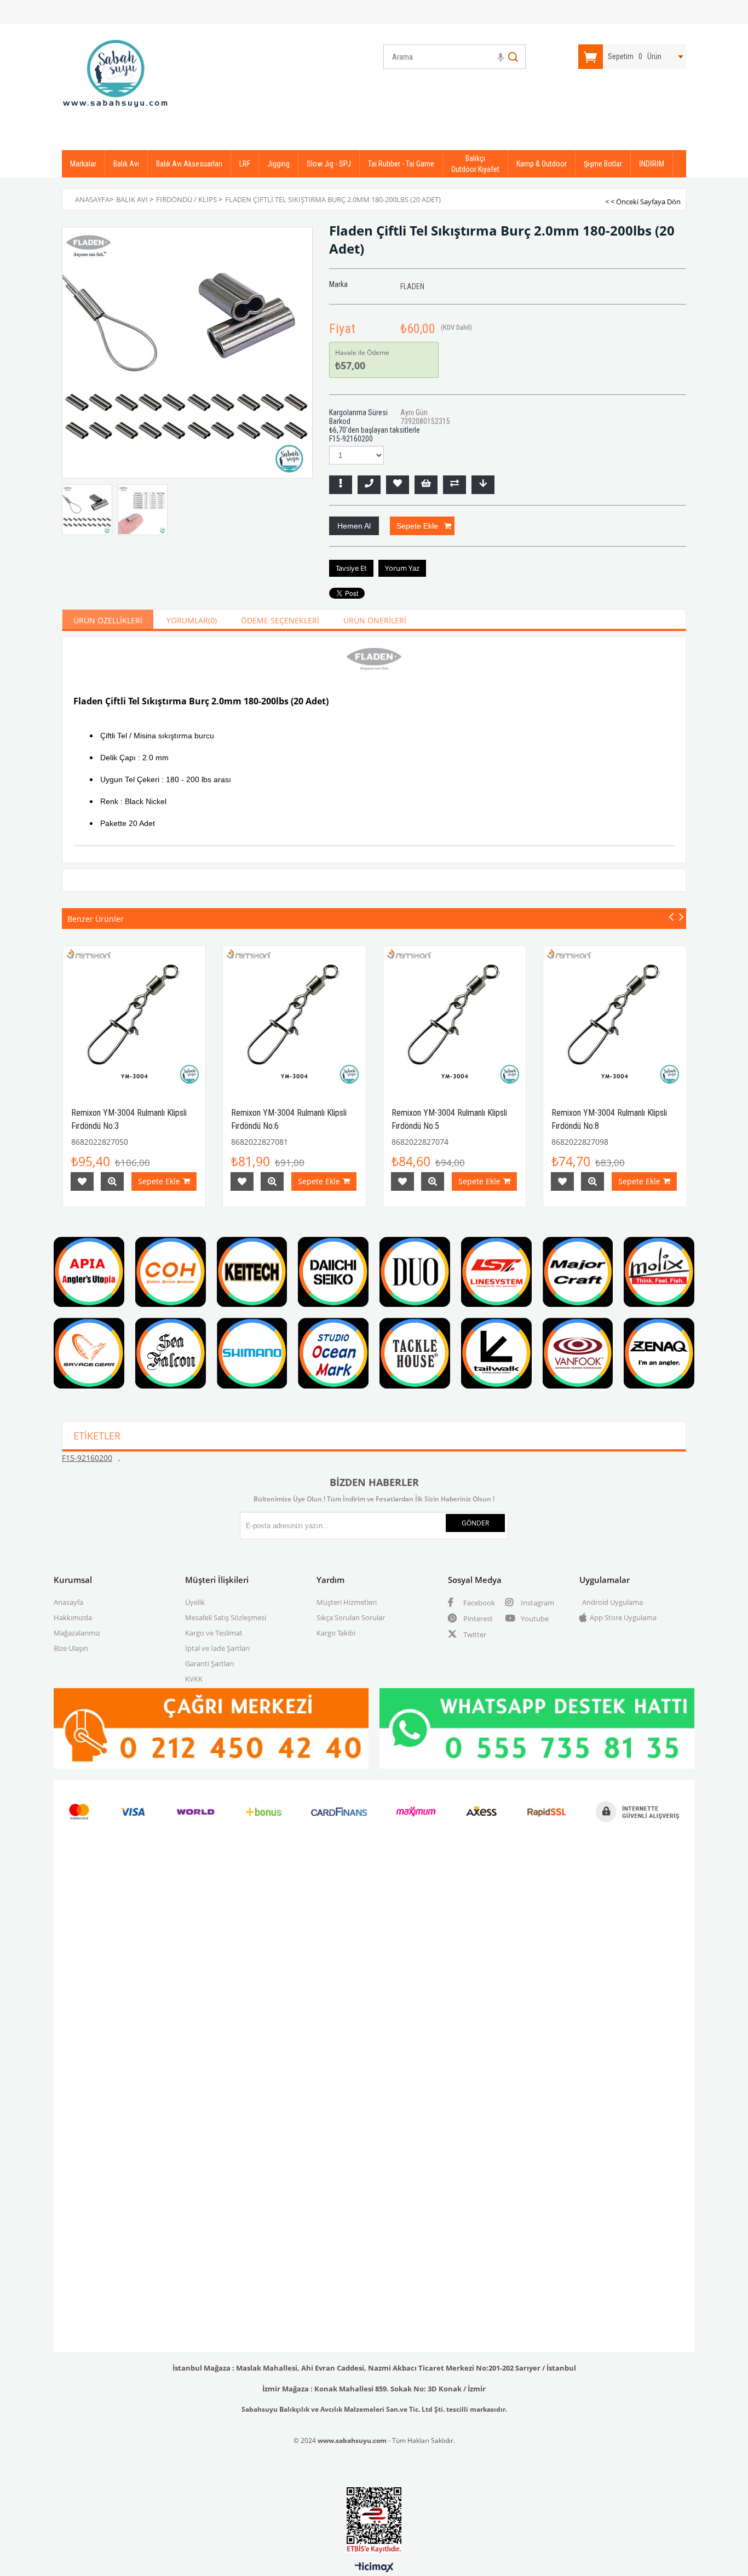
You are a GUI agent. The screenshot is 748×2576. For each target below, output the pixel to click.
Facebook (478, 1603)
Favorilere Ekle (82, 1181)
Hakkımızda (73, 1617)
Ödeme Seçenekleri (280, 620)
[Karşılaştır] (454, 485)
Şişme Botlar (603, 164)
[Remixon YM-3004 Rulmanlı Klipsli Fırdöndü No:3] (134, 1017)
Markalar (83, 164)
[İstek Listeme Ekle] (426, 485)
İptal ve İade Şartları (217, 1648)
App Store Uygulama (623, 1617)
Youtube (534, 1619)
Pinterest (477, 1619)
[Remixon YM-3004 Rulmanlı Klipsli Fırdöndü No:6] (294, 1017)
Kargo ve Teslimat (214, 1633)
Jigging (278, 164)
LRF (245, 164)
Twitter (474, 1634)
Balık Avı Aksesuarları (189, 164)
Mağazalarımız (77, 1633)
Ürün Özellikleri (108, 620)
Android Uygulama (612, 1602)
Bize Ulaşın (71, 1648)
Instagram (537, 1603)
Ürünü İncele (112, 1181)
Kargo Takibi (336, 1633)
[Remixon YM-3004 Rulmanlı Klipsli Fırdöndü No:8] (615, 1017)
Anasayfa (68, 1602)
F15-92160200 (87, 1458)
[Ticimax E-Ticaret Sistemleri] (374, 2568)
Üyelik (195, 1602)
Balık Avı (126, 164)
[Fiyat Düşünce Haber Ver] (483, 485)
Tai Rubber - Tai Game (401, 164)
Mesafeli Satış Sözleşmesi (226, 1617)
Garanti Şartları (209, 1663)
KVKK (194, 1679)
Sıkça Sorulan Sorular (351, 1617)
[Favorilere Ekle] (398, 485)
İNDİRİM (652, 164)
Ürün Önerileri (375, 620)
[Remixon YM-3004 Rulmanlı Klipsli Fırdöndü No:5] (455, 1017)
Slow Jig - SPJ (329, 164)
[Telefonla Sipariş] (369, 485)
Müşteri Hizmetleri (347, 1602)
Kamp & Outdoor (542, 164)
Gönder (475, 1523)
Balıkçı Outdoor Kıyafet (475, 164)
